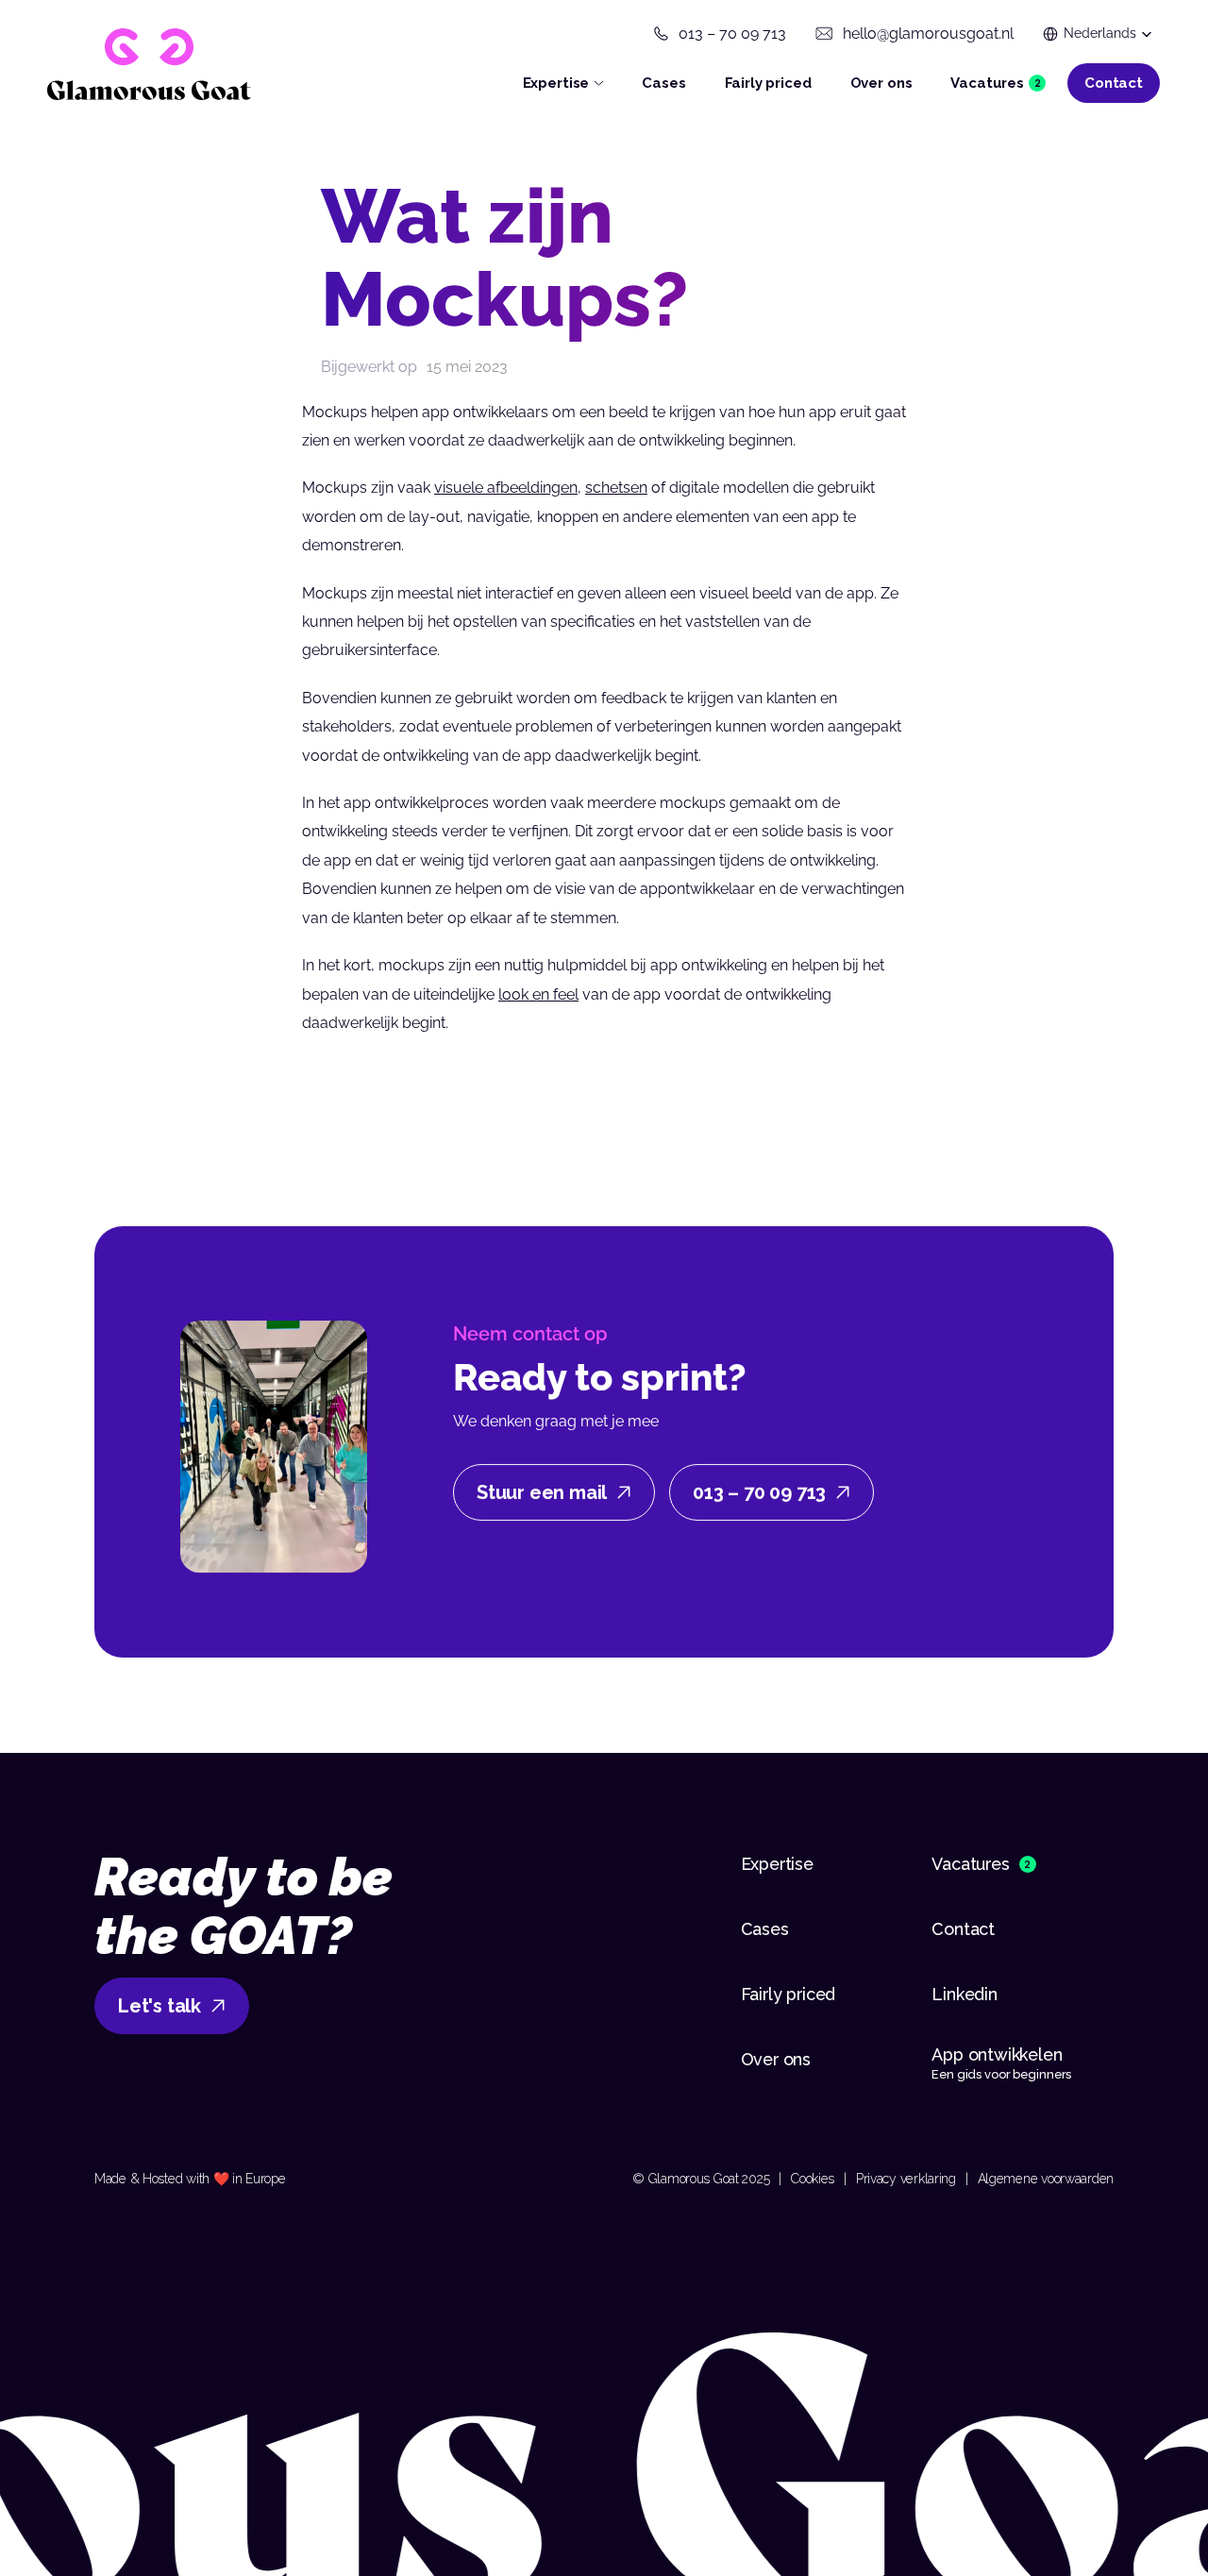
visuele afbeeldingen (506, 488)
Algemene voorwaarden (1046, 2179)
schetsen (616, 488)
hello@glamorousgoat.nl (928, 34)
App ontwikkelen (999, 2054)
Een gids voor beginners (1001, 2074)
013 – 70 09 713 (732, 34)
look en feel (538, 994)
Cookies (813, 2179)
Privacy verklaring (906, 2179)
